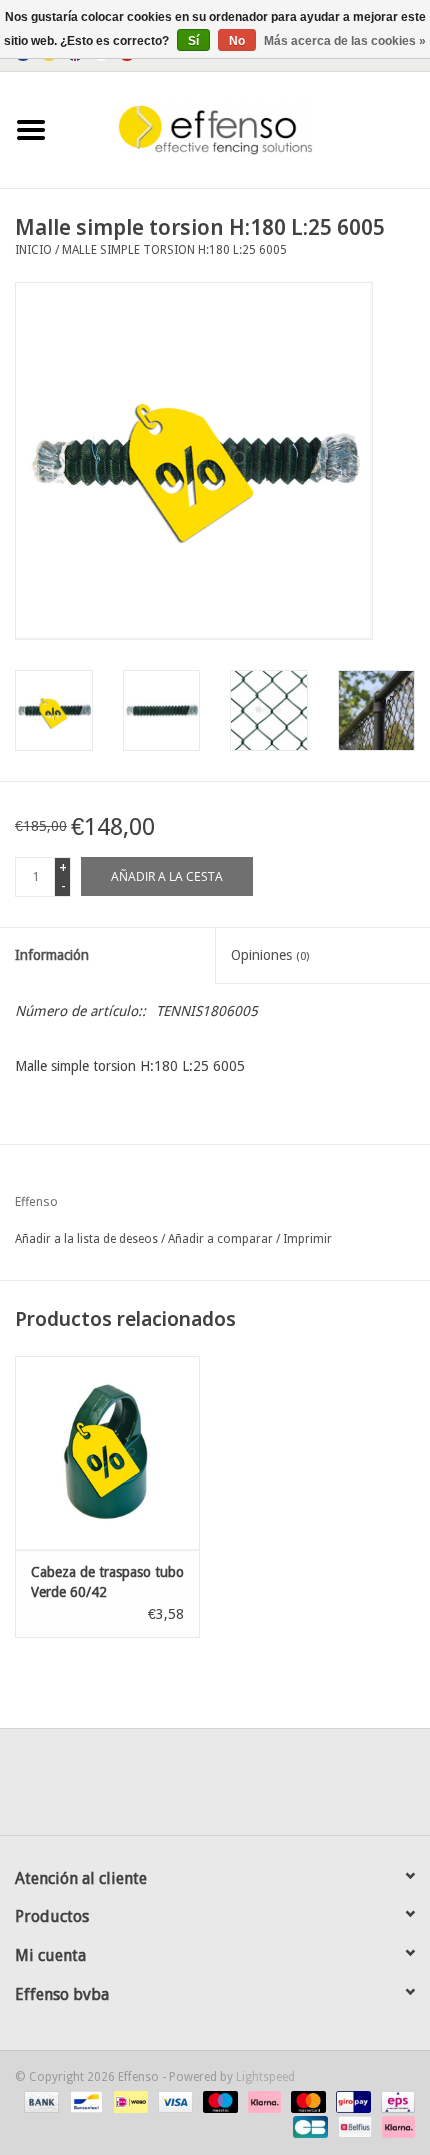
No (237, 41)
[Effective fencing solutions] (246, 129)
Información (52, 955)
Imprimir (307, 1239)
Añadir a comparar (222, 1239)
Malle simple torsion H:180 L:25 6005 (174, 250)
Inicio (33, 250)
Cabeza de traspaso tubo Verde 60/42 (107, 1582)
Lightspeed (265, 2077)
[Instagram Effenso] (287, 1789)
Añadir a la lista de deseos (86, 1239)
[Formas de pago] (39, 2102)
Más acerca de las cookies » (345, 41)
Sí (193, 41)
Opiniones (270, 955)
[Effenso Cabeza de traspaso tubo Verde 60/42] (107, 1453)
